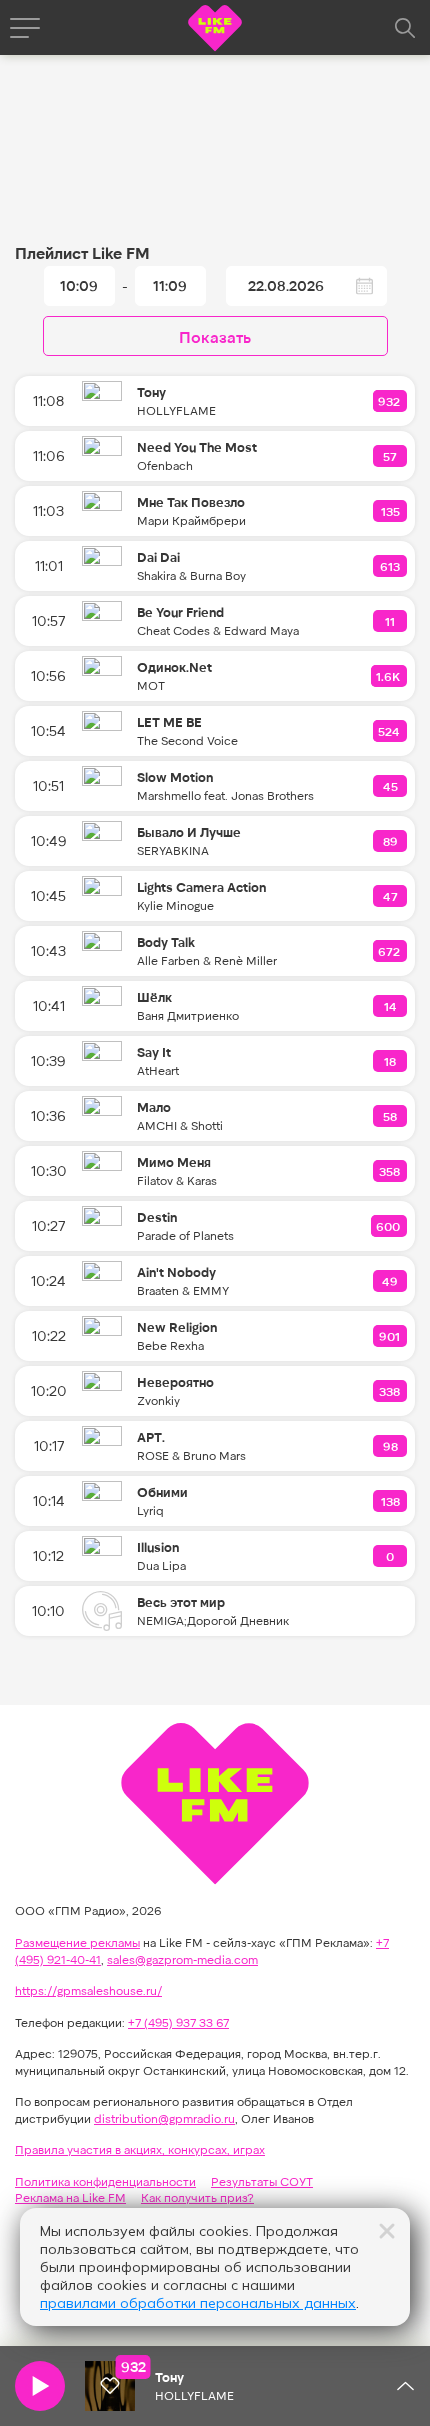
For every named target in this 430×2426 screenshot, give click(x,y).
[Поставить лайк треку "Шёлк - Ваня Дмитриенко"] (391, 1006)
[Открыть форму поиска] (405, 28)
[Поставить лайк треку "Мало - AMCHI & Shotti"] (391, 1116)
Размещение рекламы (77, 1942)
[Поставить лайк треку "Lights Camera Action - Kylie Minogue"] (391, 896)
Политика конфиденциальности (105, 2181)
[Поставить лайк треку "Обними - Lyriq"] (391, 1501)
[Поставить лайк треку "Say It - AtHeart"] (391, 1061)
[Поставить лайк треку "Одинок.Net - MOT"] (389, 676)
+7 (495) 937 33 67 (178, 2022)
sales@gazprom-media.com (182, 1959)
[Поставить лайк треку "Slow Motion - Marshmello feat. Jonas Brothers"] (391, 786)
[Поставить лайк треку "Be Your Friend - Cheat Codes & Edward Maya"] (391, 621)
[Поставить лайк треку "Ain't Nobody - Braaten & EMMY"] (391, 1281)
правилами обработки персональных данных (198, 2303)
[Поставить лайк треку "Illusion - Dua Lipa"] (391, 1556)
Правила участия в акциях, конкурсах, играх (140, 2149)
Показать (215, 336)
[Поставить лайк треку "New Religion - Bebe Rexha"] (390, 1336)
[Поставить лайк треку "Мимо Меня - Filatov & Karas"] (390, 1171)
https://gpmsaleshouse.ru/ (88, 1990)
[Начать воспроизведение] (40, 2386)
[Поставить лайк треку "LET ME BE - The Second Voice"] (390, 731)
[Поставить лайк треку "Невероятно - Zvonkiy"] (390, 1391)
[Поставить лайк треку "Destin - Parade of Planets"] (389, 1226)
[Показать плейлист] (405, 2386)
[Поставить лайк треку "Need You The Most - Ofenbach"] (391, 456)
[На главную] (215, 30)
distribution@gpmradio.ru (164, 2118)
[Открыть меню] (25, 28)
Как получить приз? (197, 2197)
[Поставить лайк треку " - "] (110, 2386)
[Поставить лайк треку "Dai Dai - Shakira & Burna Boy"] (391, 566)
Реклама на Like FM (70, 2197)
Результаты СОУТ (262, 2181)
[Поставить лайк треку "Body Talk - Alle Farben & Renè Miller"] (390, 951)
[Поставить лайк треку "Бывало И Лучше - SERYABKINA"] (391, 841)
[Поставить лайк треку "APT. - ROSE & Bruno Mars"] (391, 1446)
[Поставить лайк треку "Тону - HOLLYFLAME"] (390, 401)
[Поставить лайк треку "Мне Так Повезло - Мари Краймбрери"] (391, 511)
